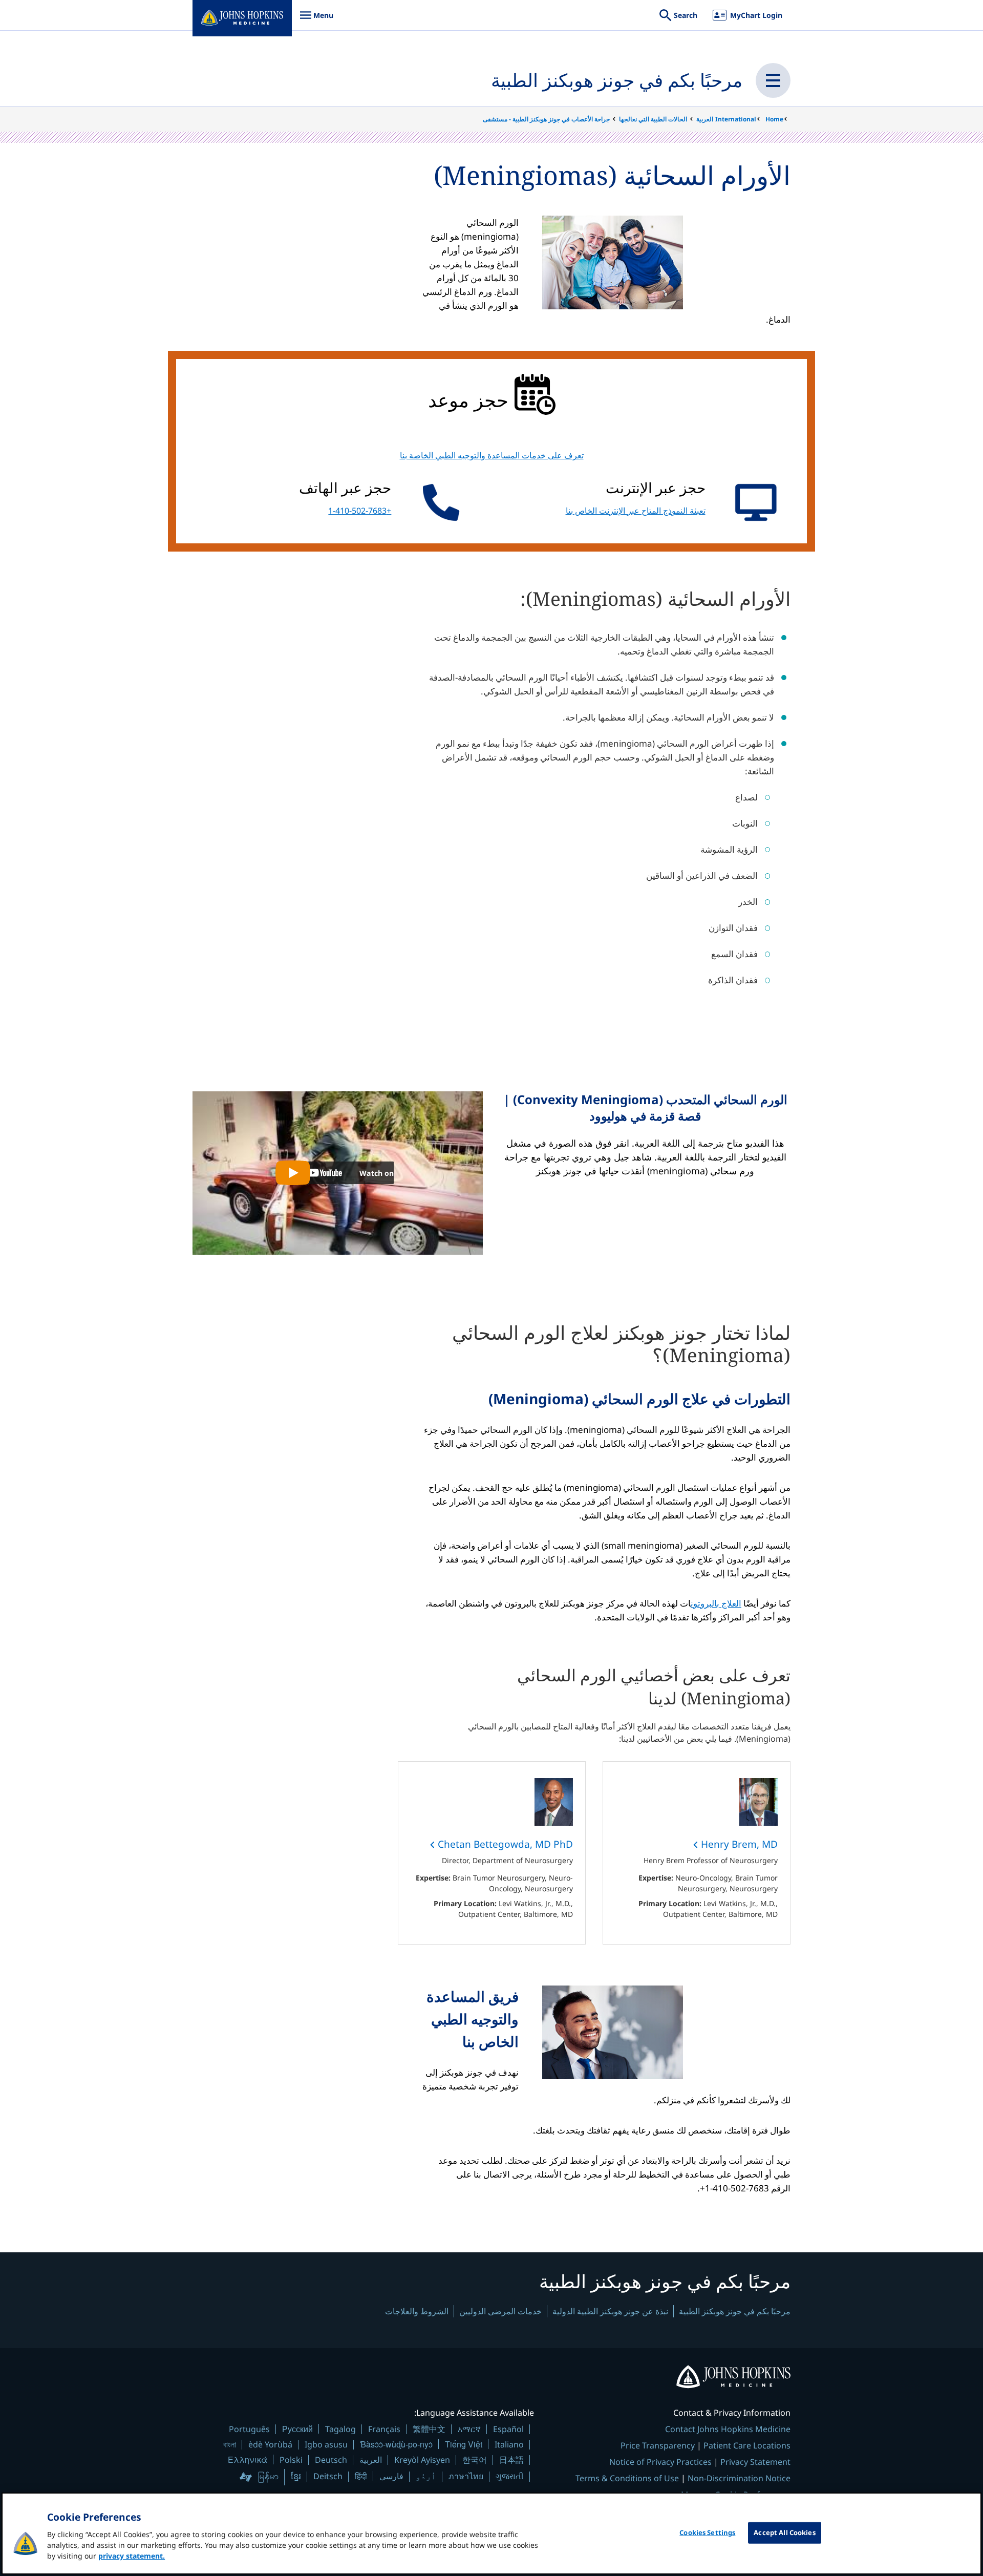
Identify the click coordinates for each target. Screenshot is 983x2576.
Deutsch (331, 2460)
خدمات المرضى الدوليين (500, 2311)
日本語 (511, 2460)
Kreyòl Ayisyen (422, 2460)
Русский (297, 2429)
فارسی (391, 2476)
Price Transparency (658, 2445)
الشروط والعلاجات (417, 2311)
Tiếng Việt (464, 2444)
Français (384, 2429)
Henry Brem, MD (738, 1844)
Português (249, 2429)
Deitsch (328, 2476)
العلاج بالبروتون (716, 1603)
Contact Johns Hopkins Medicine (728, 2429)
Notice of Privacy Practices (660, 2462)
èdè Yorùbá (270, 2444)
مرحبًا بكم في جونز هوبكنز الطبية (617, 80)
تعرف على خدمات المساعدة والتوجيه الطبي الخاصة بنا (492, 455)
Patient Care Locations (747, 2445)
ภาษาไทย (466, 2476)
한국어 (475, 2460)
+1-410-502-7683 (360, 511)
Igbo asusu (326, 2444)
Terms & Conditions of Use (627, 2478)
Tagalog (340, 2429)
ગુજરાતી (510, 2476)
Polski (291, 2460)
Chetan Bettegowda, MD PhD (504, 1844)
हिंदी (361, 2476)
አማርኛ (469, 2429)
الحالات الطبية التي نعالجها (653, 119)
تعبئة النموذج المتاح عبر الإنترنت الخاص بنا (636, 511)
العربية (705, 119)
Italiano (509, 2444)
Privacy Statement (755, 2462)
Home (774, 119)
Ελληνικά (248, 2459)
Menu (316, 20)
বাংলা (230, 2444)
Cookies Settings (707, 2532)
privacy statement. (132, 2556)
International (736, 119)
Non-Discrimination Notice (739, 2478)
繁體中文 (429, 2429)
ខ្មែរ (296, 2476)
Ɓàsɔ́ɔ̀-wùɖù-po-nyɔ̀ (396, 2444)
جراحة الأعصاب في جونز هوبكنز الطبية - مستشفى (546, 119)
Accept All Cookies (784, 2532)
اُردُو (426, 2476)
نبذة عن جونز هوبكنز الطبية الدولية (610, 2311)
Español (508, 2429)
